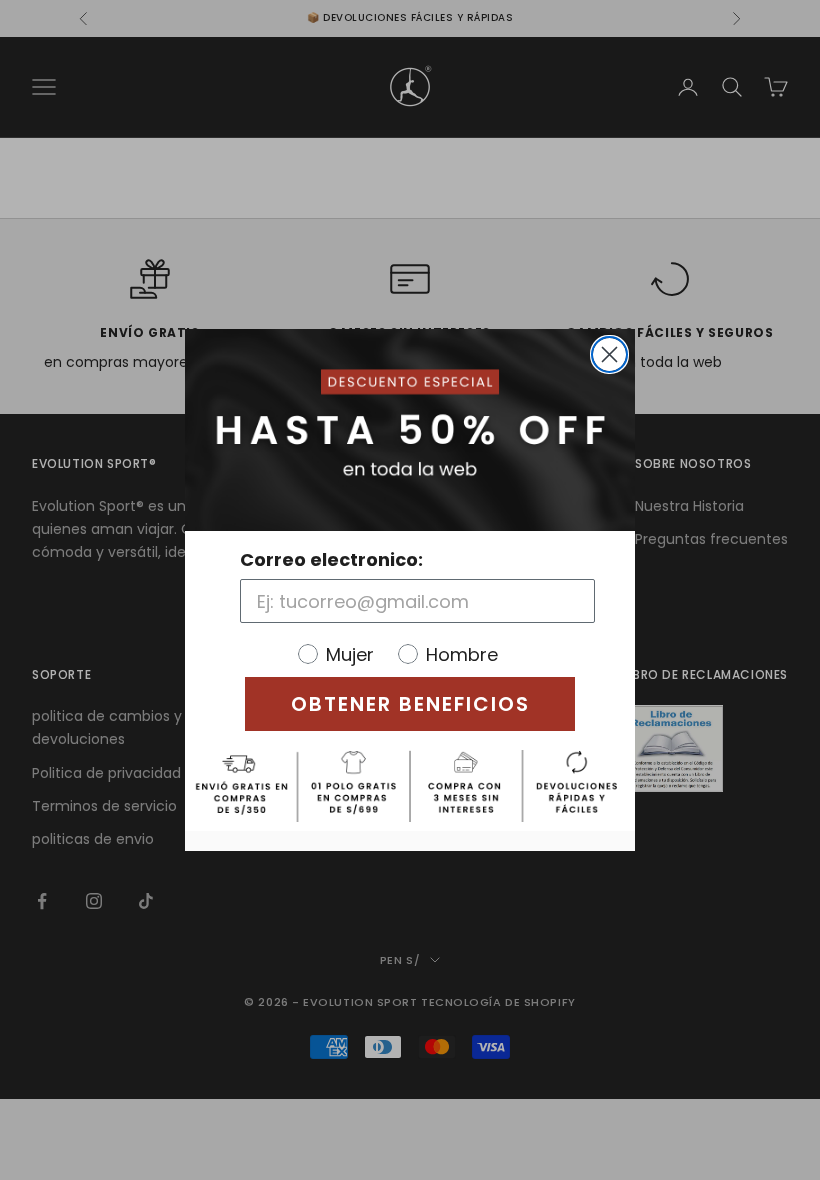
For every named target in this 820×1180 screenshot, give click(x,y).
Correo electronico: (331, 559)
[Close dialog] (609, 354)
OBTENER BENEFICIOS (410, 704)
